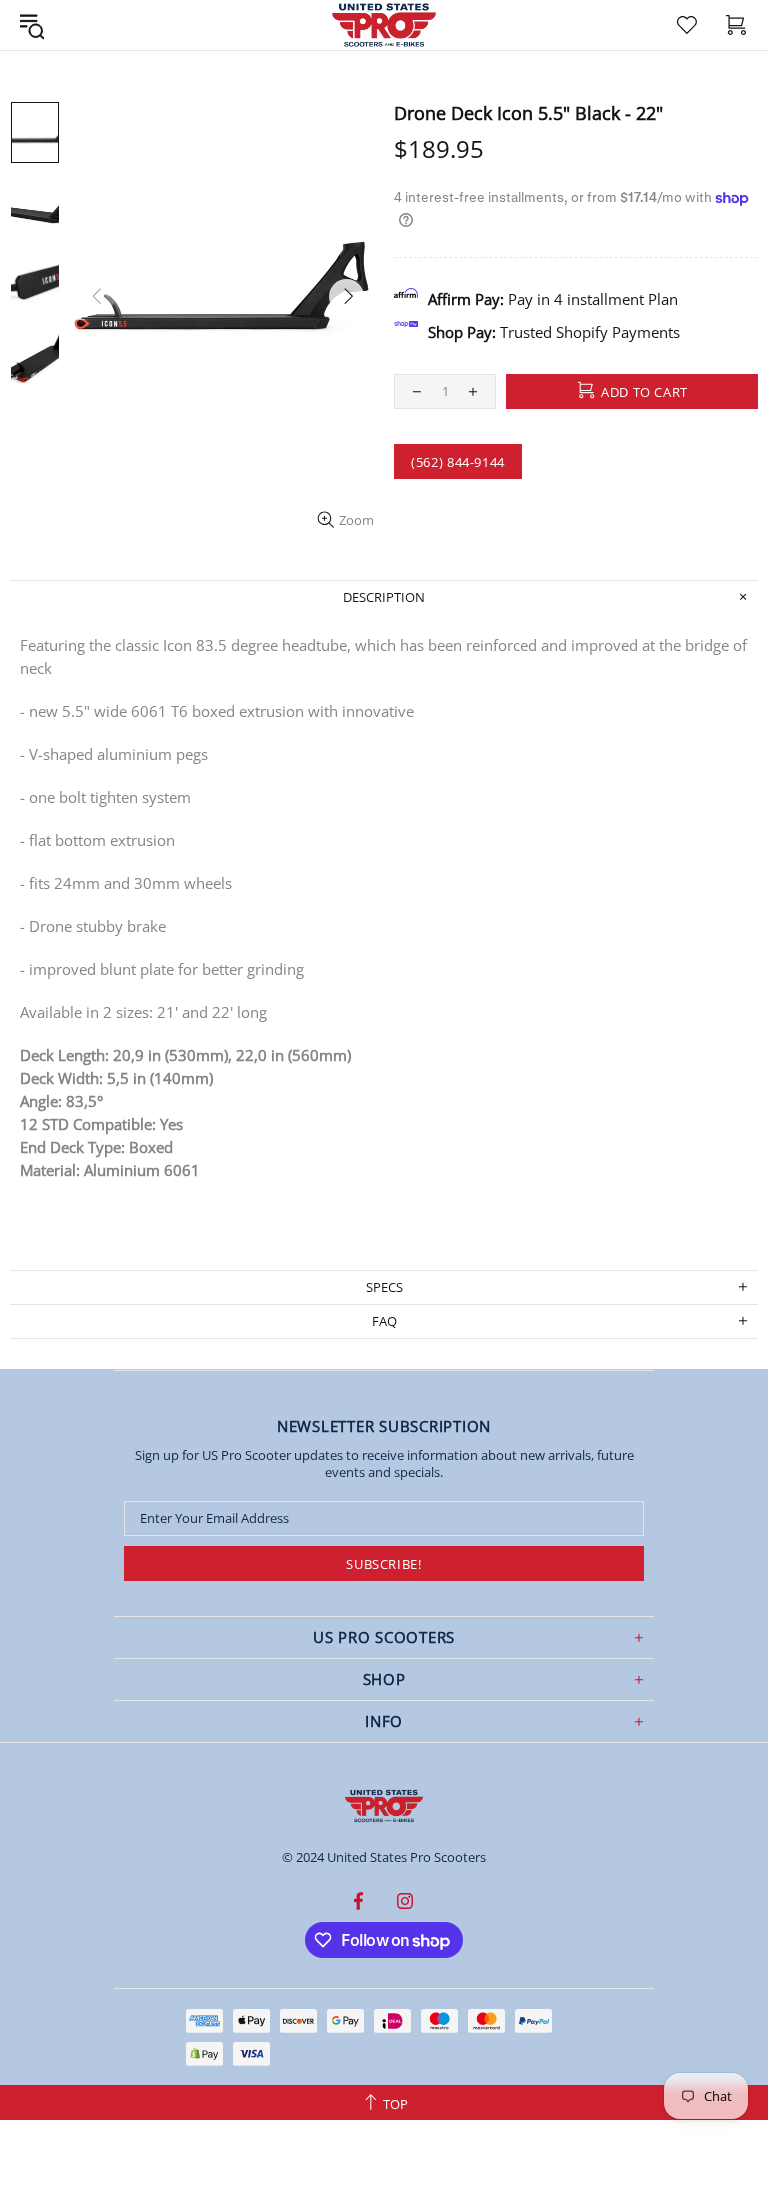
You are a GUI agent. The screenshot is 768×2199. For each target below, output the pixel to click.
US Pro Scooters (384, 1806)
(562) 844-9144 (458, 462)
